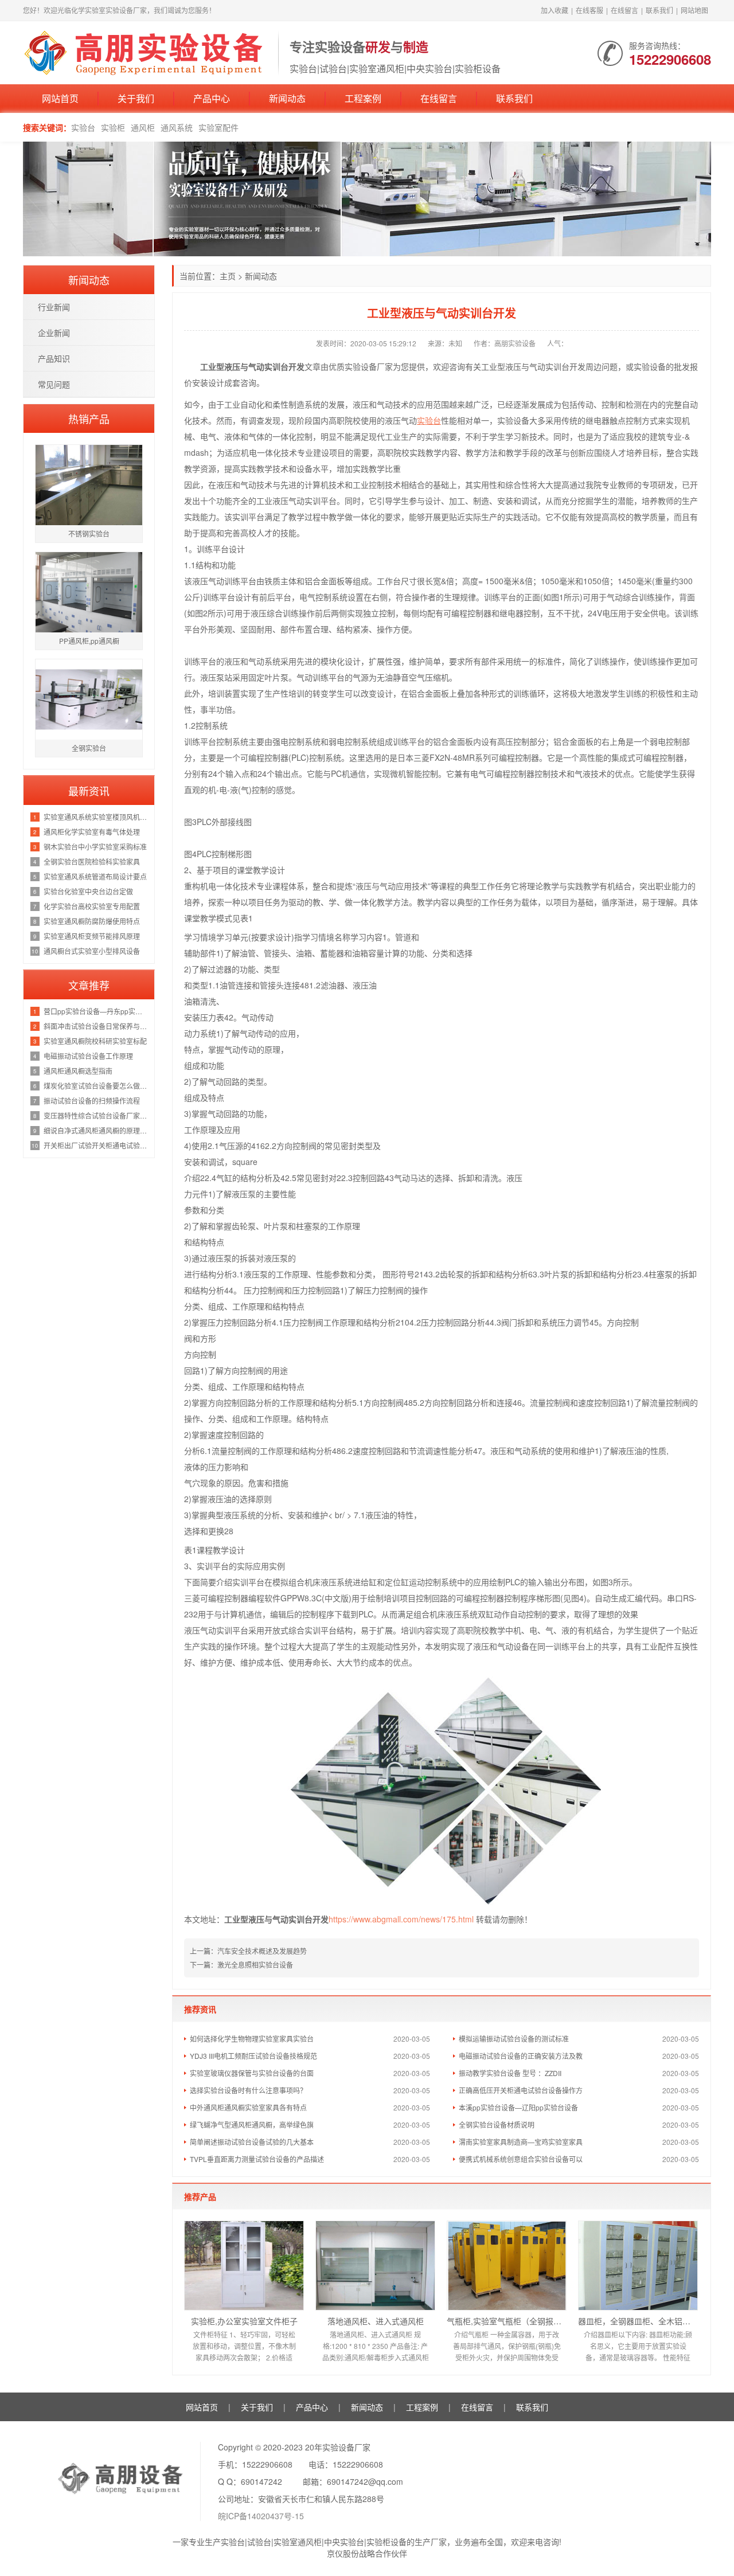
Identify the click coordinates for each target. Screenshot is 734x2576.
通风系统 (177, 127)
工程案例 (363, 98)
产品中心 (212, 98)
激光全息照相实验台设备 (255, 1965)
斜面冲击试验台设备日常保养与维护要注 (96, 1026)
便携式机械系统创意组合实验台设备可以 (521, 2159)
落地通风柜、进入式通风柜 (376, 2321)
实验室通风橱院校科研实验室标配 (95, 1041)
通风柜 (143, 127)
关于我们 (136, 98)
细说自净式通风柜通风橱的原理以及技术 (96, 1130)
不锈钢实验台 (89, 533)
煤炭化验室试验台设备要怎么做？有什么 (96, 1086)
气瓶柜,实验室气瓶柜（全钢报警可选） (507, 2321)
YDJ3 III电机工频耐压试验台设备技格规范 (253, 2056)
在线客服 (589, 10)
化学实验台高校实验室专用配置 (92, 906)
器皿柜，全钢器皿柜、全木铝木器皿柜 (638, 2321)
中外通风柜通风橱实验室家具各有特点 (248, 2107)
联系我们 (659, 10)
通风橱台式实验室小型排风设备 (92, 951)
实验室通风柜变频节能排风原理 (92, 936)
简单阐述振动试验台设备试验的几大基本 (252, 2142)
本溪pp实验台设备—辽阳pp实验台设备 (518, 2107)
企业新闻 (54, 333)
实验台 (83, 127)
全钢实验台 (89, 748)
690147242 (261, 2481)
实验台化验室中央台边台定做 (88, 891)
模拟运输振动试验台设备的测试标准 (514, 2038)
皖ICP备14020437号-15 (261, 2516)
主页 (228, 276)
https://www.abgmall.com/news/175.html (401, 1919)
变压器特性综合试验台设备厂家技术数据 (96, 1115)
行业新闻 (54, 307)
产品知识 (54, 358)
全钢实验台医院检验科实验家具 (92, 861)
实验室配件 (218, 127)
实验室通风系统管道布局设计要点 (95, 876)
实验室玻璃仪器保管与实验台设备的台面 (252, 2073)
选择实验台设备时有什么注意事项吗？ (248, 2090)
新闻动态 (287, 98)
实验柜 (113, 127)
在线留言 (624, 10)
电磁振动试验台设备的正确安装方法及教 (521, 2056)
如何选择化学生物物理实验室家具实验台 (252, 2038)
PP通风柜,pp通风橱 (89, 641)
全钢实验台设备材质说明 (497, 2124)
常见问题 (54, 384)
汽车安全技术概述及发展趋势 (262, 1951)
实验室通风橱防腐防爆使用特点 (92, 921)
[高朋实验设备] (145, 52)
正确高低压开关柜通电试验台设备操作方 (521, 2090)
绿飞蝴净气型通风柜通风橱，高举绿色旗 (252, 2124)
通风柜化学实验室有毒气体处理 (92, 832)
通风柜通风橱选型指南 (78, 1071)
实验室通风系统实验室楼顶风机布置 (96, 817)
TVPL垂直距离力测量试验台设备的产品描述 (257, 2159)
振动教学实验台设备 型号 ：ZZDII (510, 2073)
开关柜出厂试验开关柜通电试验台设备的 (96, 1145)
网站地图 (694, 10)
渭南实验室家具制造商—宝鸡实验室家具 (521, 2142)
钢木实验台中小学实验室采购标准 (95, 847)
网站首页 (60, 98)
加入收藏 (555, 10)
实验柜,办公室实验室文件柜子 (244, 2321)
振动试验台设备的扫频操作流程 (92, 1101)
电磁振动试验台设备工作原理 (88, 1056)
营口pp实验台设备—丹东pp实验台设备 (96, 1011)
